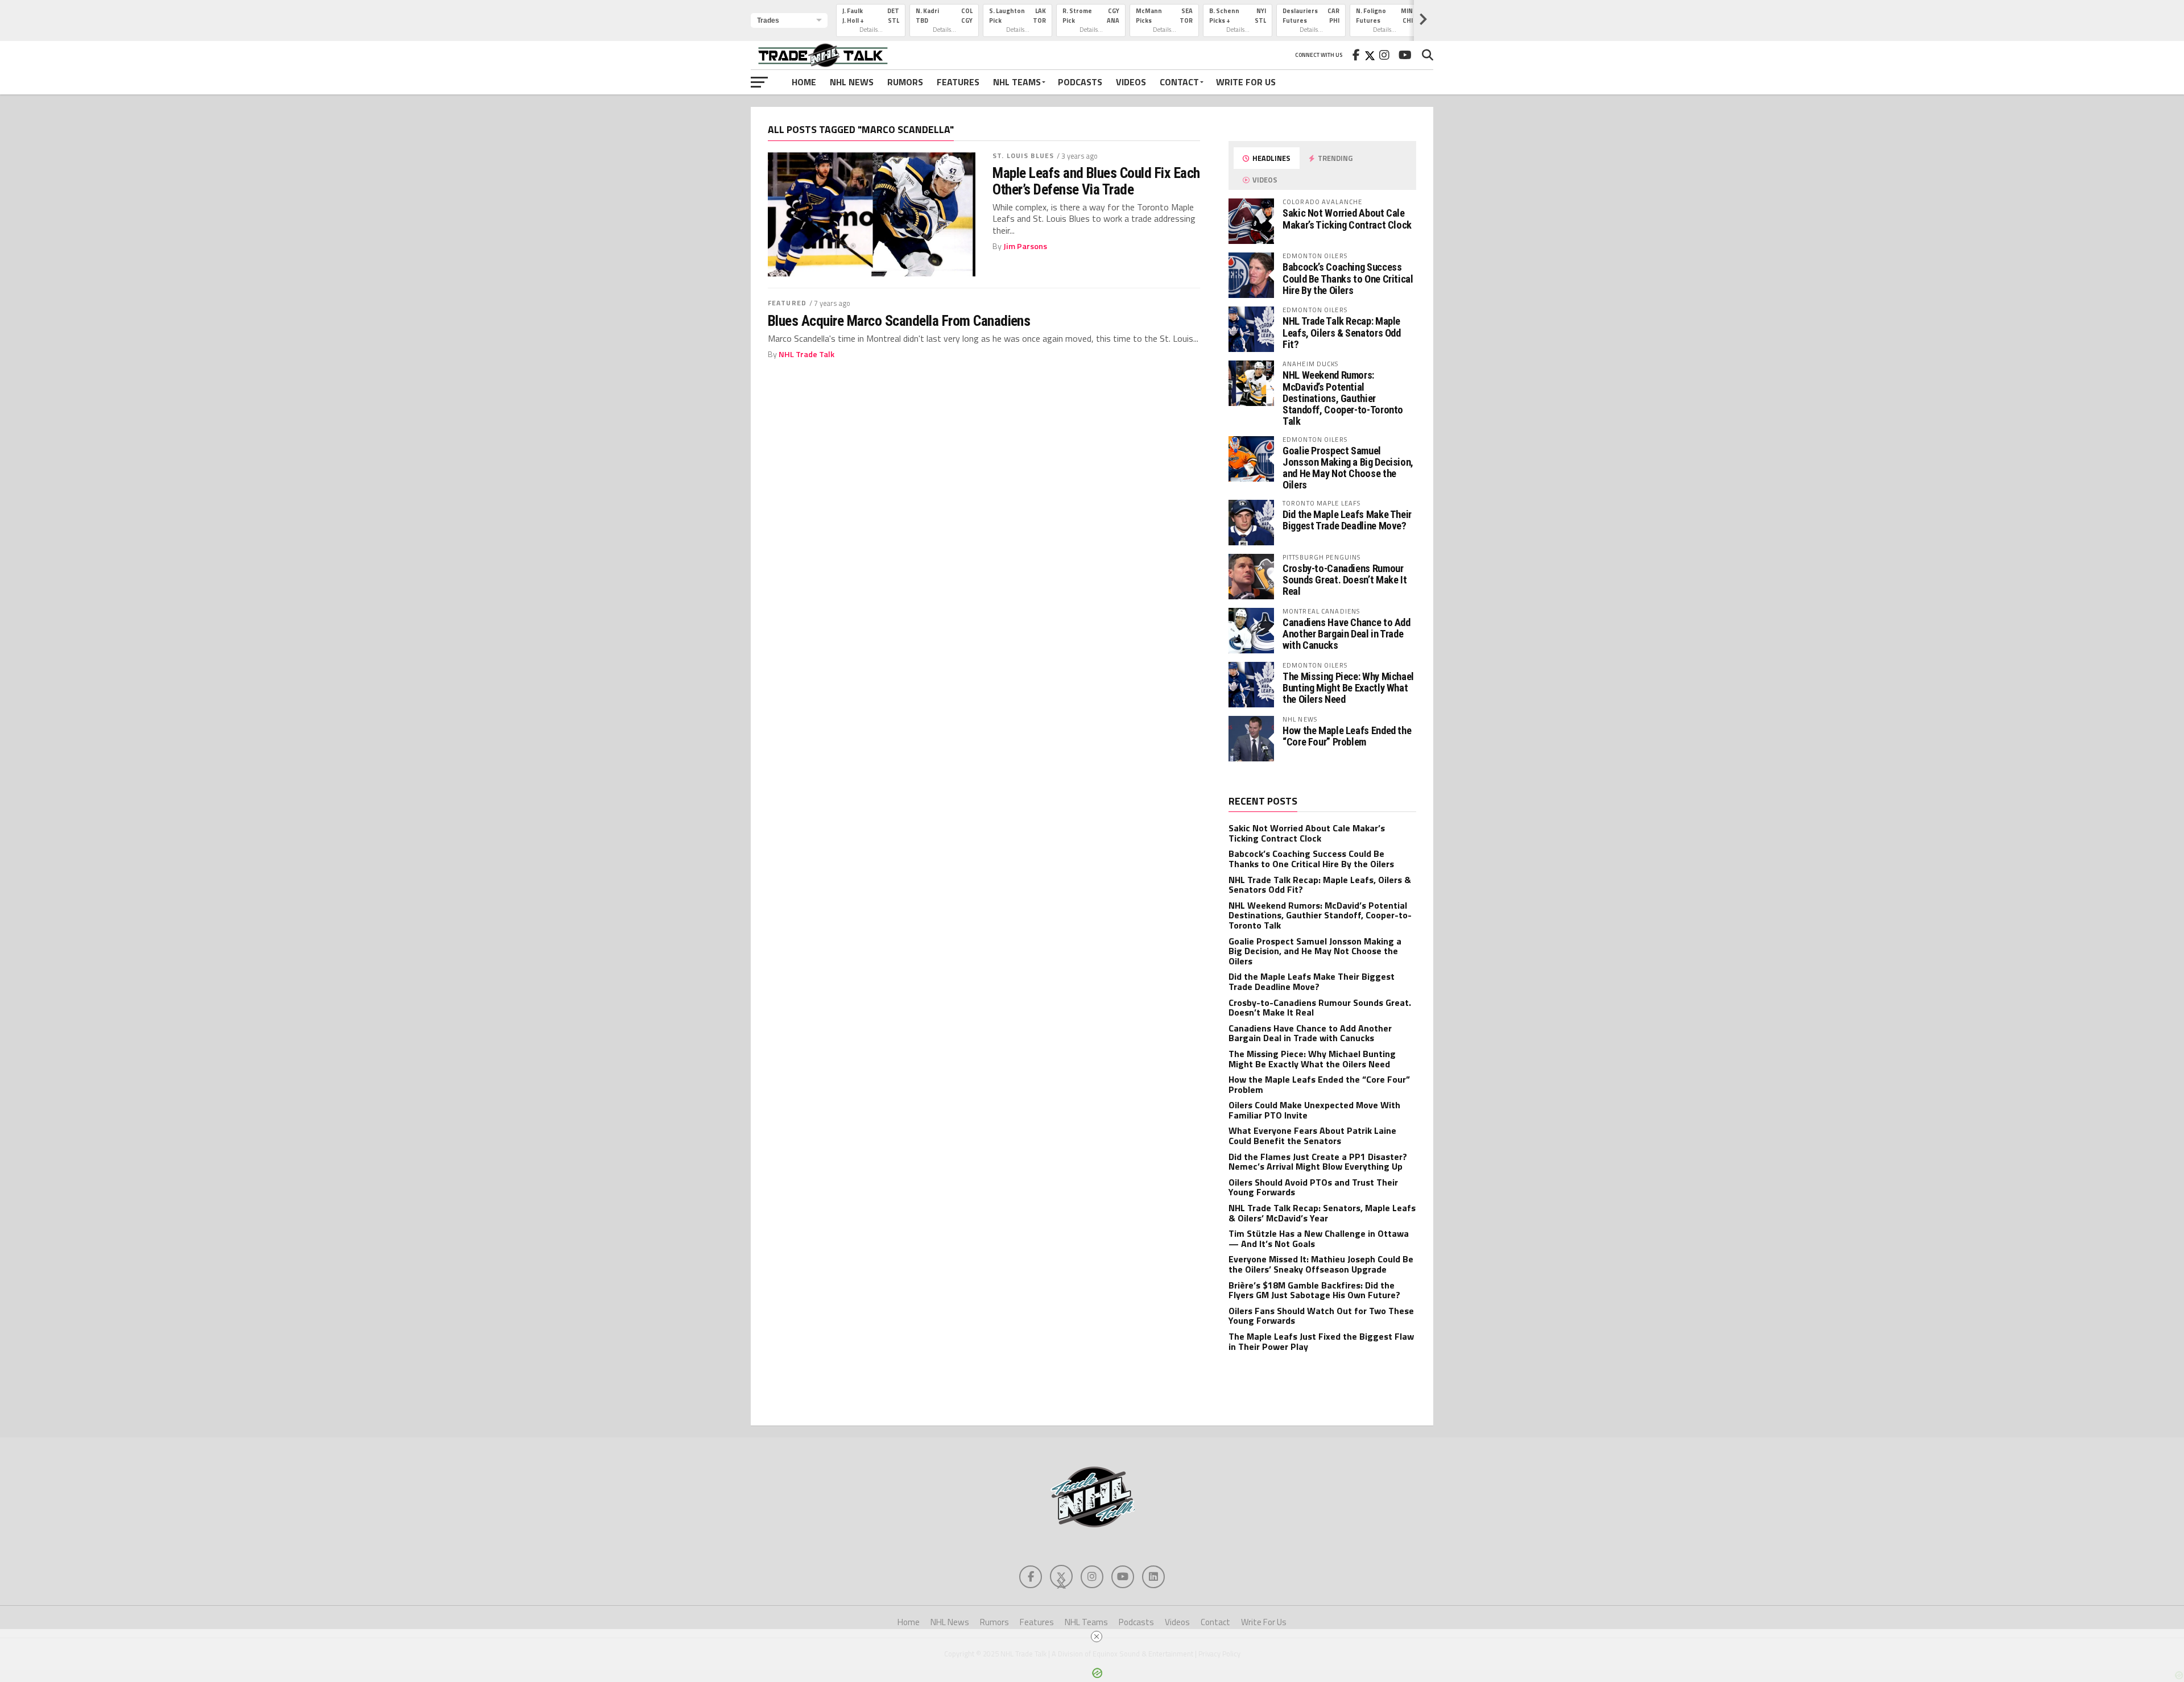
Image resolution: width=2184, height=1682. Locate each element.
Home (804, 82)
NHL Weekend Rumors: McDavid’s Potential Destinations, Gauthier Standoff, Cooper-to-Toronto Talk (1343, 398)
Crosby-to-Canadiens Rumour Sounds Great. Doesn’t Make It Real (1345, 580)
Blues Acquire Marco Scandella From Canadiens (899, 321)
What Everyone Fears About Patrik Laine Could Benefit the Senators (1312, 1136)
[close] (1097, 1637)
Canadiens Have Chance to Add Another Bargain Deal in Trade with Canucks (1347, 634)
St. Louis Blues (1023, 156)
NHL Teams (1017, 82)
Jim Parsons (1025, 246)
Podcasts (1080, 82)
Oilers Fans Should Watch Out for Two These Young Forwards (1321, 1316)
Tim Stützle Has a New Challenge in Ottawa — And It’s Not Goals (1319, 1238)
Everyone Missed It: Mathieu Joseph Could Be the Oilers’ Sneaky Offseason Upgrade (1321, 1264)
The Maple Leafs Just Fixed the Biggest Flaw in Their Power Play (1321, 1341)
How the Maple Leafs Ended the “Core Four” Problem (1347, 736)
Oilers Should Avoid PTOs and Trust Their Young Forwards (1313, 1187)
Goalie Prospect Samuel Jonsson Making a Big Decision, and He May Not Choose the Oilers (1348, 468)
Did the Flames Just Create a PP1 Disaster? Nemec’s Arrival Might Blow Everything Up (1318, 1162)
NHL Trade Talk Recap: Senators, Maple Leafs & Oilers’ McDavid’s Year (1322, 1213)
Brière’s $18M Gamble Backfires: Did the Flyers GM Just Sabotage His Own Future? (1314, 1290)
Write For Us (1246, 82)
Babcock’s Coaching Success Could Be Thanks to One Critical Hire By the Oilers (1348, 278)
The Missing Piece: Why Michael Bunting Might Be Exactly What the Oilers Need (1348, 688)
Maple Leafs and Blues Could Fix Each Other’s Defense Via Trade (1096, 181)
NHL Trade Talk (806, 354)
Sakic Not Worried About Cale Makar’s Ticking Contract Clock (1347, 219)
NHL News (852, 82)
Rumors (905, 82)
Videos (1131, 82)
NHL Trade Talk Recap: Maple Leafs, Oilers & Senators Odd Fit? (1342, 332)
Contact (1179, 82)
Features (958, 82)
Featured (787, 303)
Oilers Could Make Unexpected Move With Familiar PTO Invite (1314, 1110)
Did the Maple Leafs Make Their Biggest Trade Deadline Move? (1347, 520)
